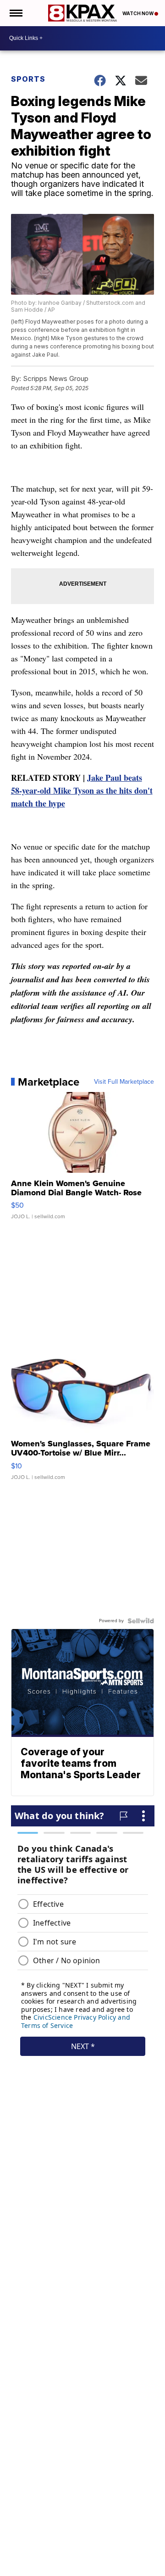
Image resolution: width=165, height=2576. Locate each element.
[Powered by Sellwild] (141, 1621)
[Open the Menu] (15, 13)
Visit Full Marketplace (124, 1082)
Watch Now (138, 13)
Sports (28, 79)
